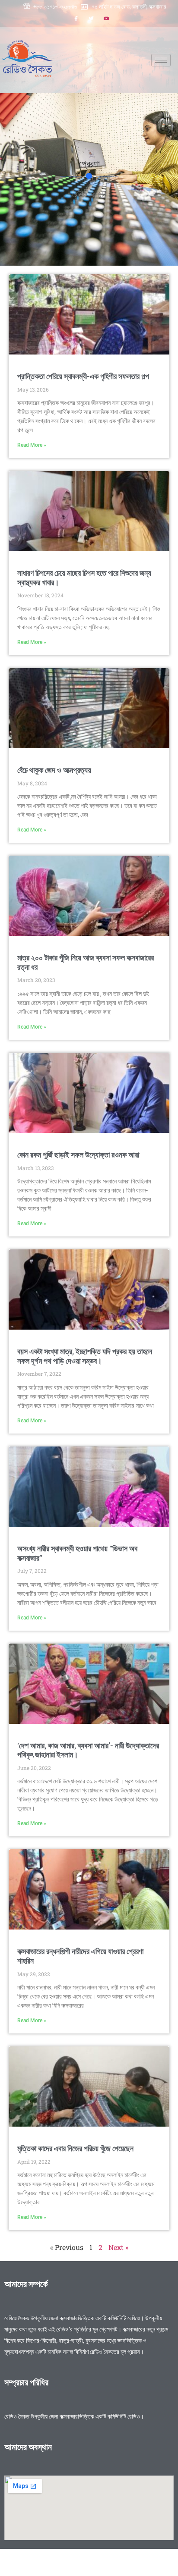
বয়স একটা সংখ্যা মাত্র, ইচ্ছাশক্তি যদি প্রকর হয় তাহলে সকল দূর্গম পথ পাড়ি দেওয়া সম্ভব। (85, 1356)
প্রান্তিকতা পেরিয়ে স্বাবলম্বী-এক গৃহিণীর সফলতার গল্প (83, 376)
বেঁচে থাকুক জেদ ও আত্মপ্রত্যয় (54, 770)
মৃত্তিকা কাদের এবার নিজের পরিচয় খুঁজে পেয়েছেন (75, 2148)
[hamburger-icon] (161, 60)
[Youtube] (106, 19)
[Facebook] (76, 19)
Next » (118, 2247)
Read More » (32, 445)
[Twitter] (91, 19)
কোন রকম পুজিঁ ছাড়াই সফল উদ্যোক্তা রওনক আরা (78, 1155)
